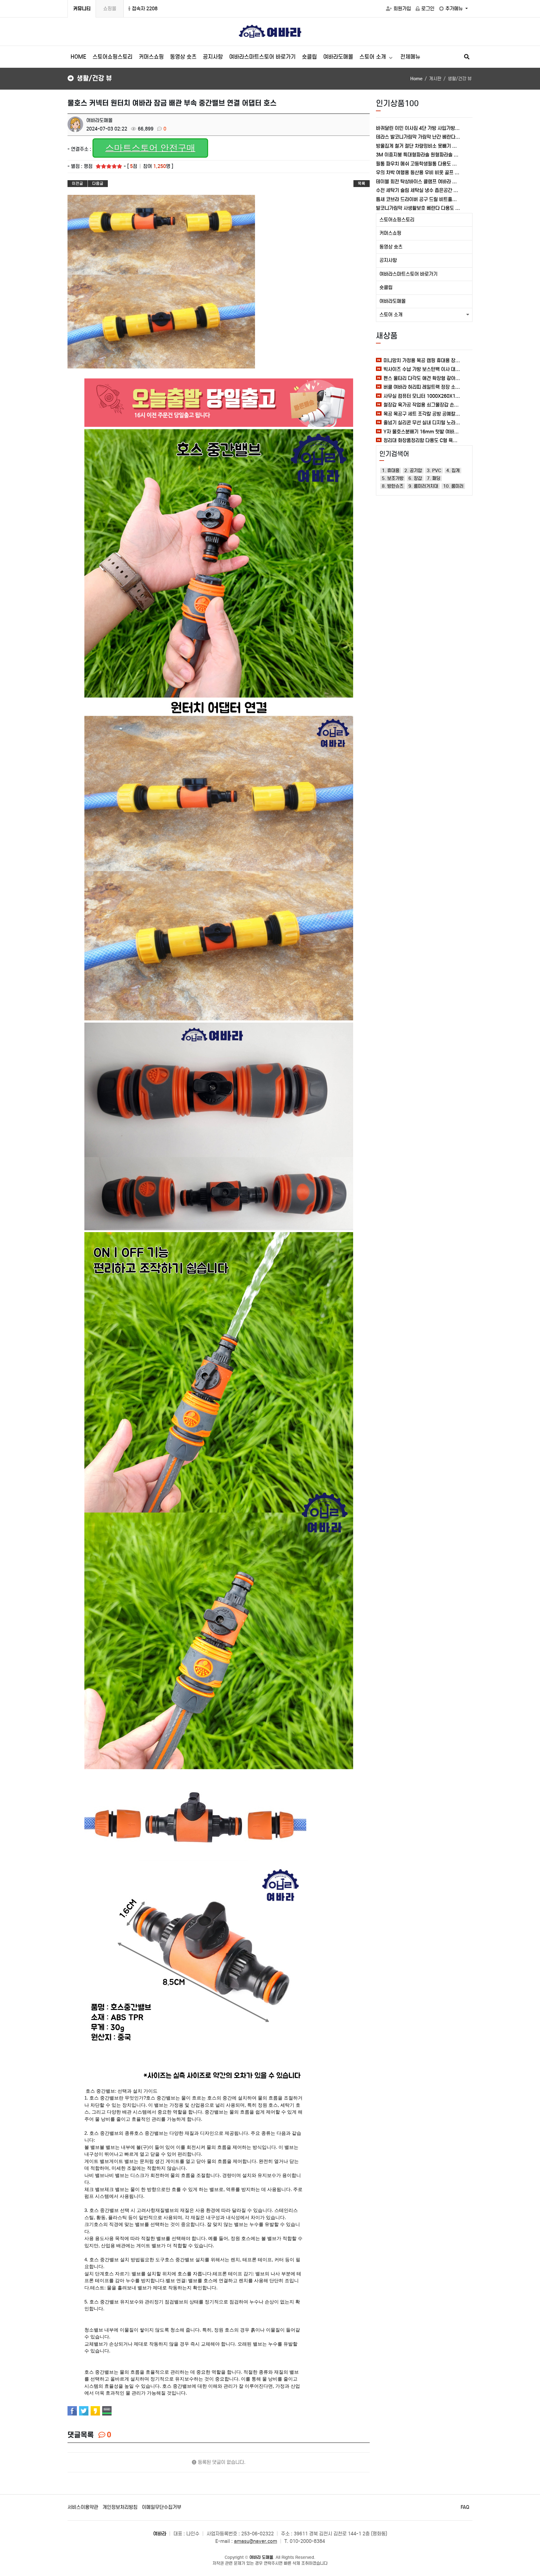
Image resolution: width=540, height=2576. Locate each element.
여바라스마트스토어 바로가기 (262, 57)
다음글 (98, 183)
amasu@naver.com (256, 2541)
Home (416, 79)
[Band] (107, 2411)
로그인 (428, 9)
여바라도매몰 (338, 57)
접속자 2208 (145, 9)
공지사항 (213, 57)
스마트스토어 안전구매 (150, 148)
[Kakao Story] (95, 2411)
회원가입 (402, 9)
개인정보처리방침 (120, 2507)
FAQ (465, 2507)
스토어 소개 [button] (391, 315)
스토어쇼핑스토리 (112, 57)
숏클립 (309, 57)
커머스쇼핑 (151, 57)
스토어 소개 (373, 57)
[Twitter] (84, 2411)
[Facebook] (72, 2411)
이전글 (77, 183)
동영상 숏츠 (183, 57)
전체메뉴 (410, 57)
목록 (362, 183)
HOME (78, 57)
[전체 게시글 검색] (467, 57)
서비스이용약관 (83, 2507)
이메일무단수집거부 (162, 2507)
